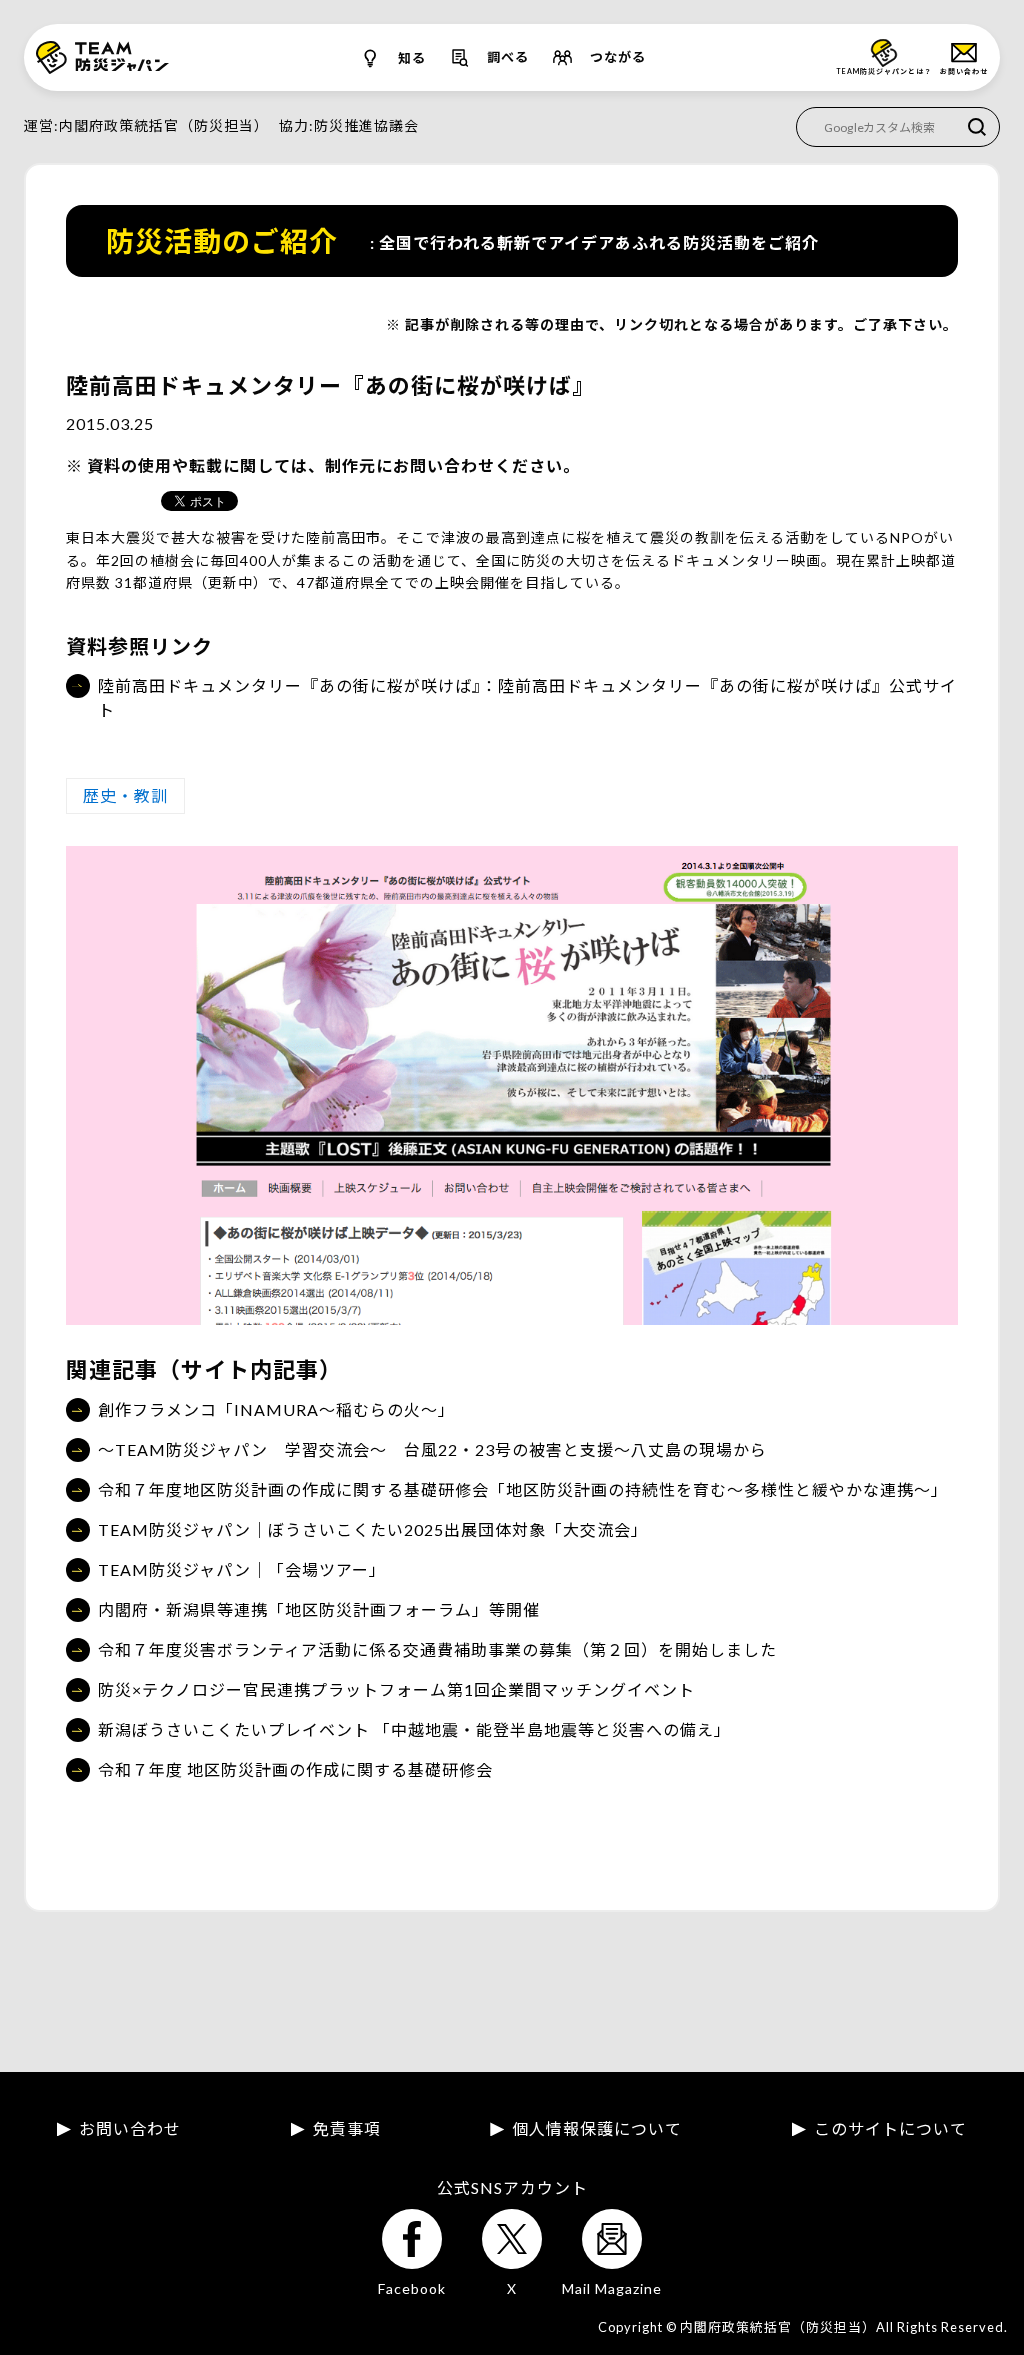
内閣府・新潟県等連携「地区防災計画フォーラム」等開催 (319, 1609)
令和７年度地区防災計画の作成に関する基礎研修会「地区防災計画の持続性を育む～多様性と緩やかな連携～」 (523, 1489)
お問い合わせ (130, 2129)
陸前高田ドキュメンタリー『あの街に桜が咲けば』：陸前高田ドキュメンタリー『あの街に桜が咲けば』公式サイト (527, 697)
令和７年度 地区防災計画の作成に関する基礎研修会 (295, 1769)
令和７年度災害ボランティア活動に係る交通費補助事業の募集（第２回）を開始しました (437, 1649)
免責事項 (347, 2129)
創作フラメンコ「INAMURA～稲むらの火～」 (276, 1409)
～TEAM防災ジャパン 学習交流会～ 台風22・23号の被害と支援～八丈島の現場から (432, 1449)
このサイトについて (890, 2129)
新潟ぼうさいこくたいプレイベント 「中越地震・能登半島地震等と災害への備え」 (414, 1729)
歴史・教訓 (125, 795)
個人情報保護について (597, 2129)
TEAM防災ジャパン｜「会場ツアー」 (242, 1569)
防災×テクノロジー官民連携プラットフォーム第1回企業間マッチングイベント (396, 1689)
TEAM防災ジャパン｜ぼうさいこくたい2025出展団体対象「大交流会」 (373, 1529)
